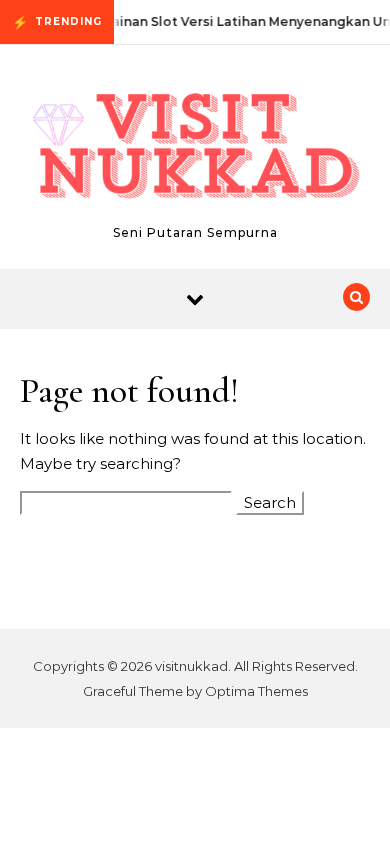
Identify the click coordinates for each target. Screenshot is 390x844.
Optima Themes (256, 691)
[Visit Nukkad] (195, 148)
